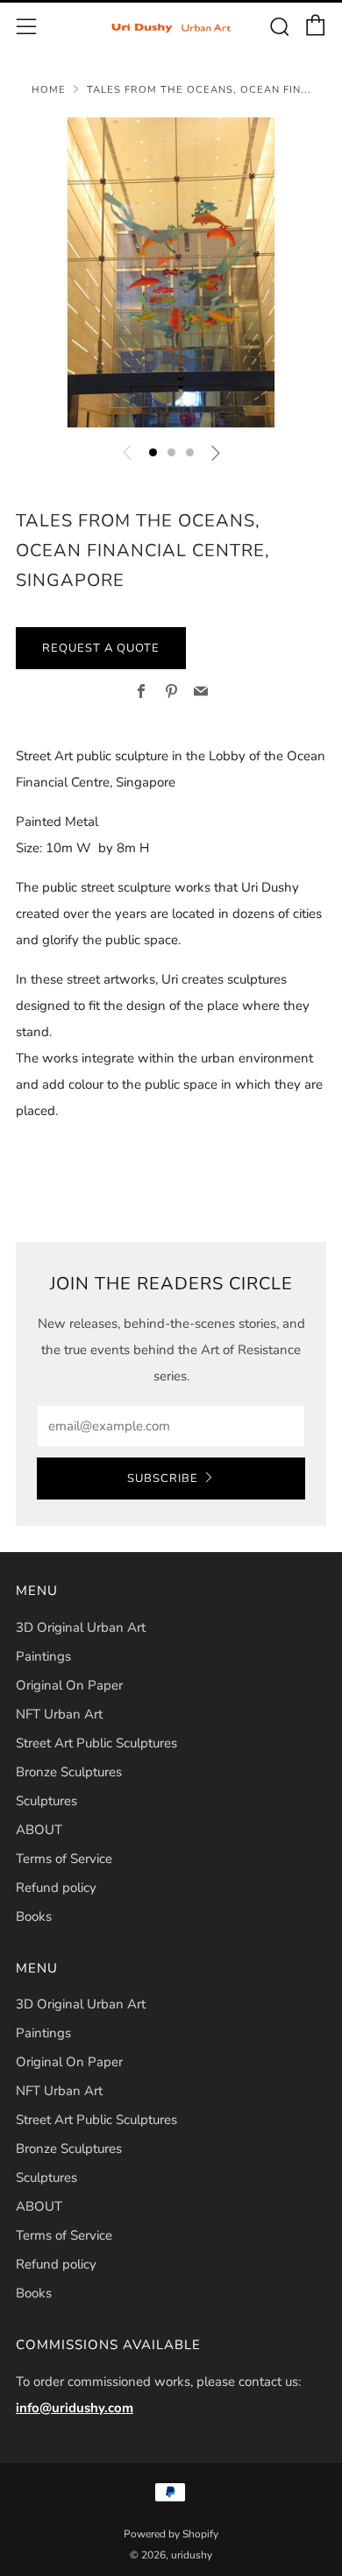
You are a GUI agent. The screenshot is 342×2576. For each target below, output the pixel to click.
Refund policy (56, 1888)
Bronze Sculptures (69, 1772)
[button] (153, 452)
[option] (171, 272)
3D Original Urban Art (81, 1627)
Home (49, 90)
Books (34, 1916)
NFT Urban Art (59, 1714)
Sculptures (46, 1801)
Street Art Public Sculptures (96, 1743)
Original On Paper (69, 1685)
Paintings (43, 1656)
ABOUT (39, 1830)
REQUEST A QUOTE (101, 648)
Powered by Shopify (171, 2534)
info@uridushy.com (75, 2408)
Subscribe (163, 1479)
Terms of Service (64, 1859)
